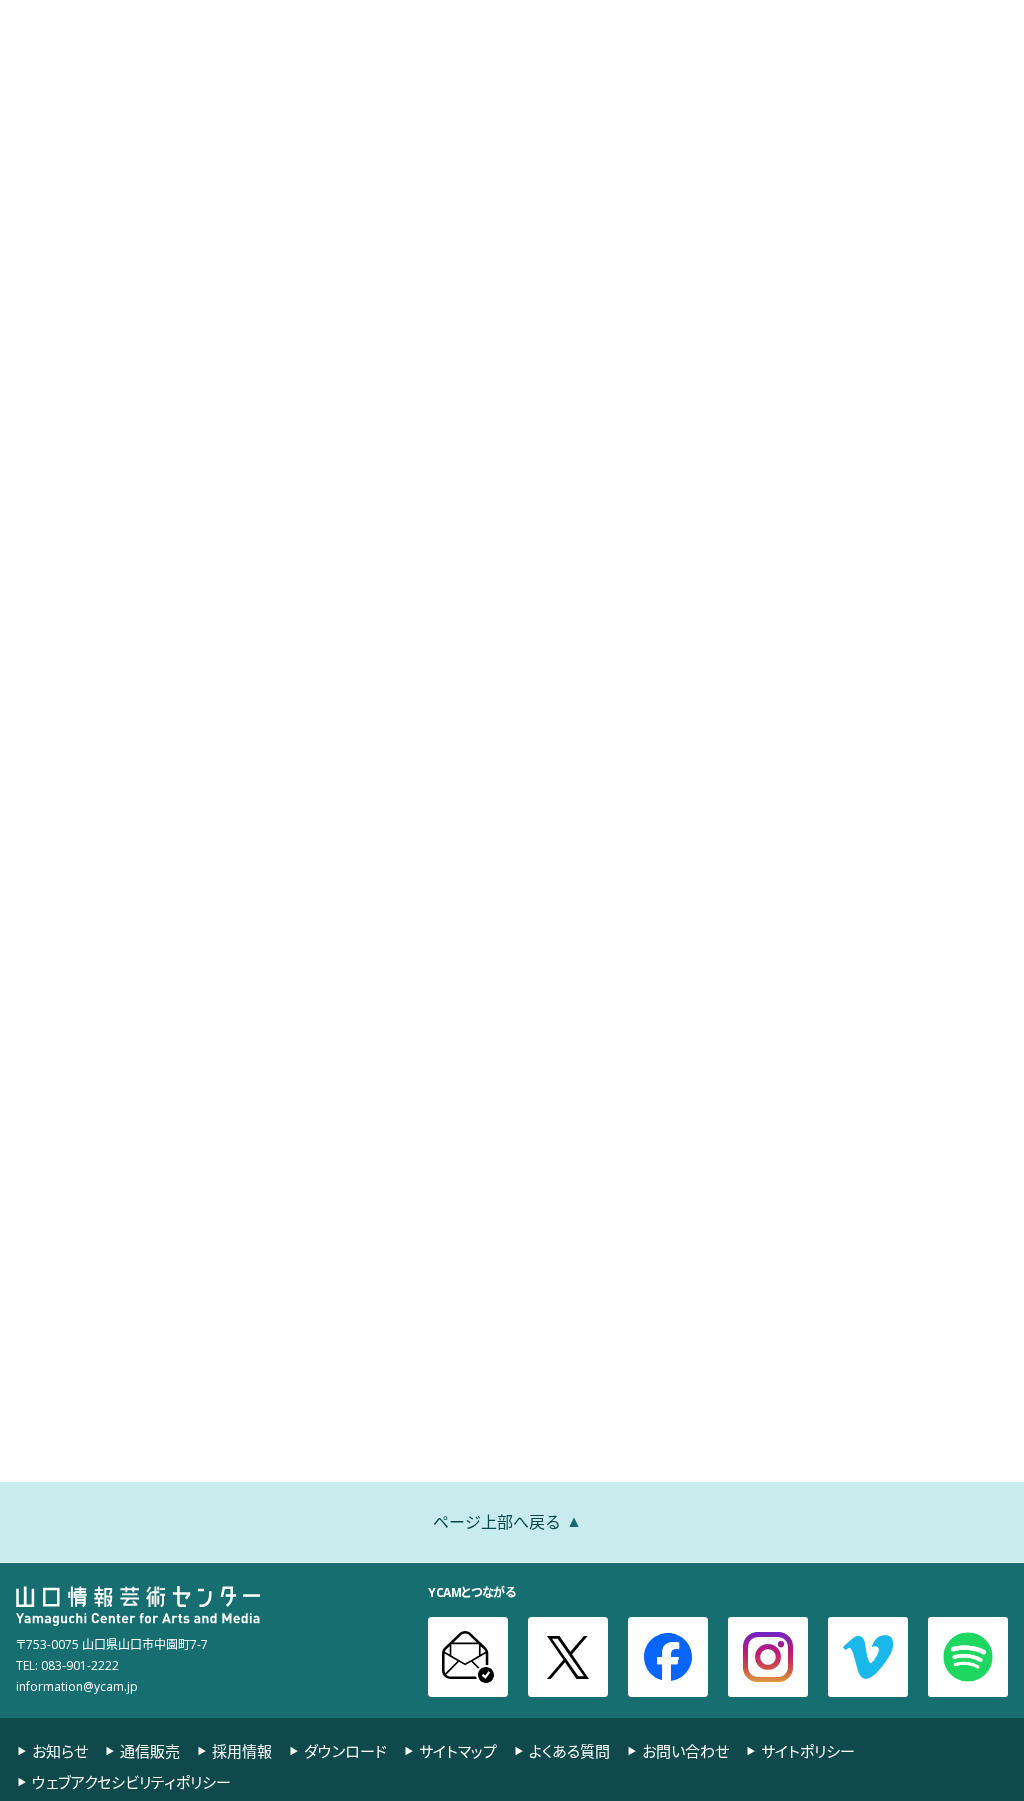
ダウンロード (345, 1751)
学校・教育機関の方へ (696, 16)
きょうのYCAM (66, 15)
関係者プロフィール (951, 142)
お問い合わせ (685, 1751)
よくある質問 (569, 1751)
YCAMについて (958, 76)
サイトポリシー (808, 1751)
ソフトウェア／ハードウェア (580, 142)
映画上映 (639, 76)
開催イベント (537, 76)
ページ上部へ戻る (497, 1521)
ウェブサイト (88, 527)
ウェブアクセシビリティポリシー (131, 1782)
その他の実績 (820, 142)
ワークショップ (423, 142)
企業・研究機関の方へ (838, 16)
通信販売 (150, 1751)
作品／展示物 (306, 142)
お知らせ (590, 16)
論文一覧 (719, 142)
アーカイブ (845, 76)
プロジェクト (740, 76)
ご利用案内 (429, 76)
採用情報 (242, 1751)
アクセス (520, 16)
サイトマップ (458, 1751)
